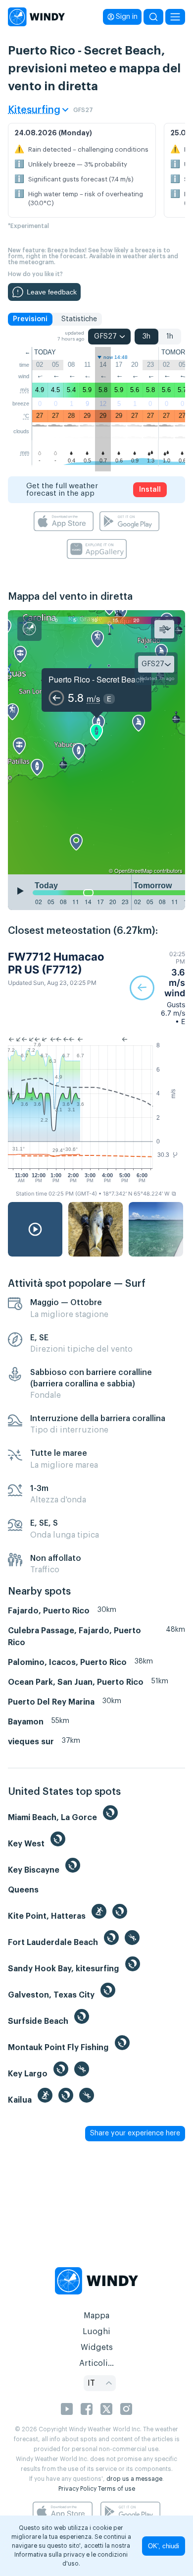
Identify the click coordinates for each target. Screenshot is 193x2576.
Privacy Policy (77, 2489)
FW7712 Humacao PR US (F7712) (56, 963)
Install (150, 490)
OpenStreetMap (133, 870)
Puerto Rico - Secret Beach (96, 679)
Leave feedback (52, 292)
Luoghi (96, 2332)
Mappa (96, 2316)
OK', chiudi (164, 2546)
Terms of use (117, 2489)
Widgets (97, 2347)
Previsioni (30, 319)
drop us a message (134, 2479)
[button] (157, 988)
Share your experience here (135, 2133)
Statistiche (79, 319)
